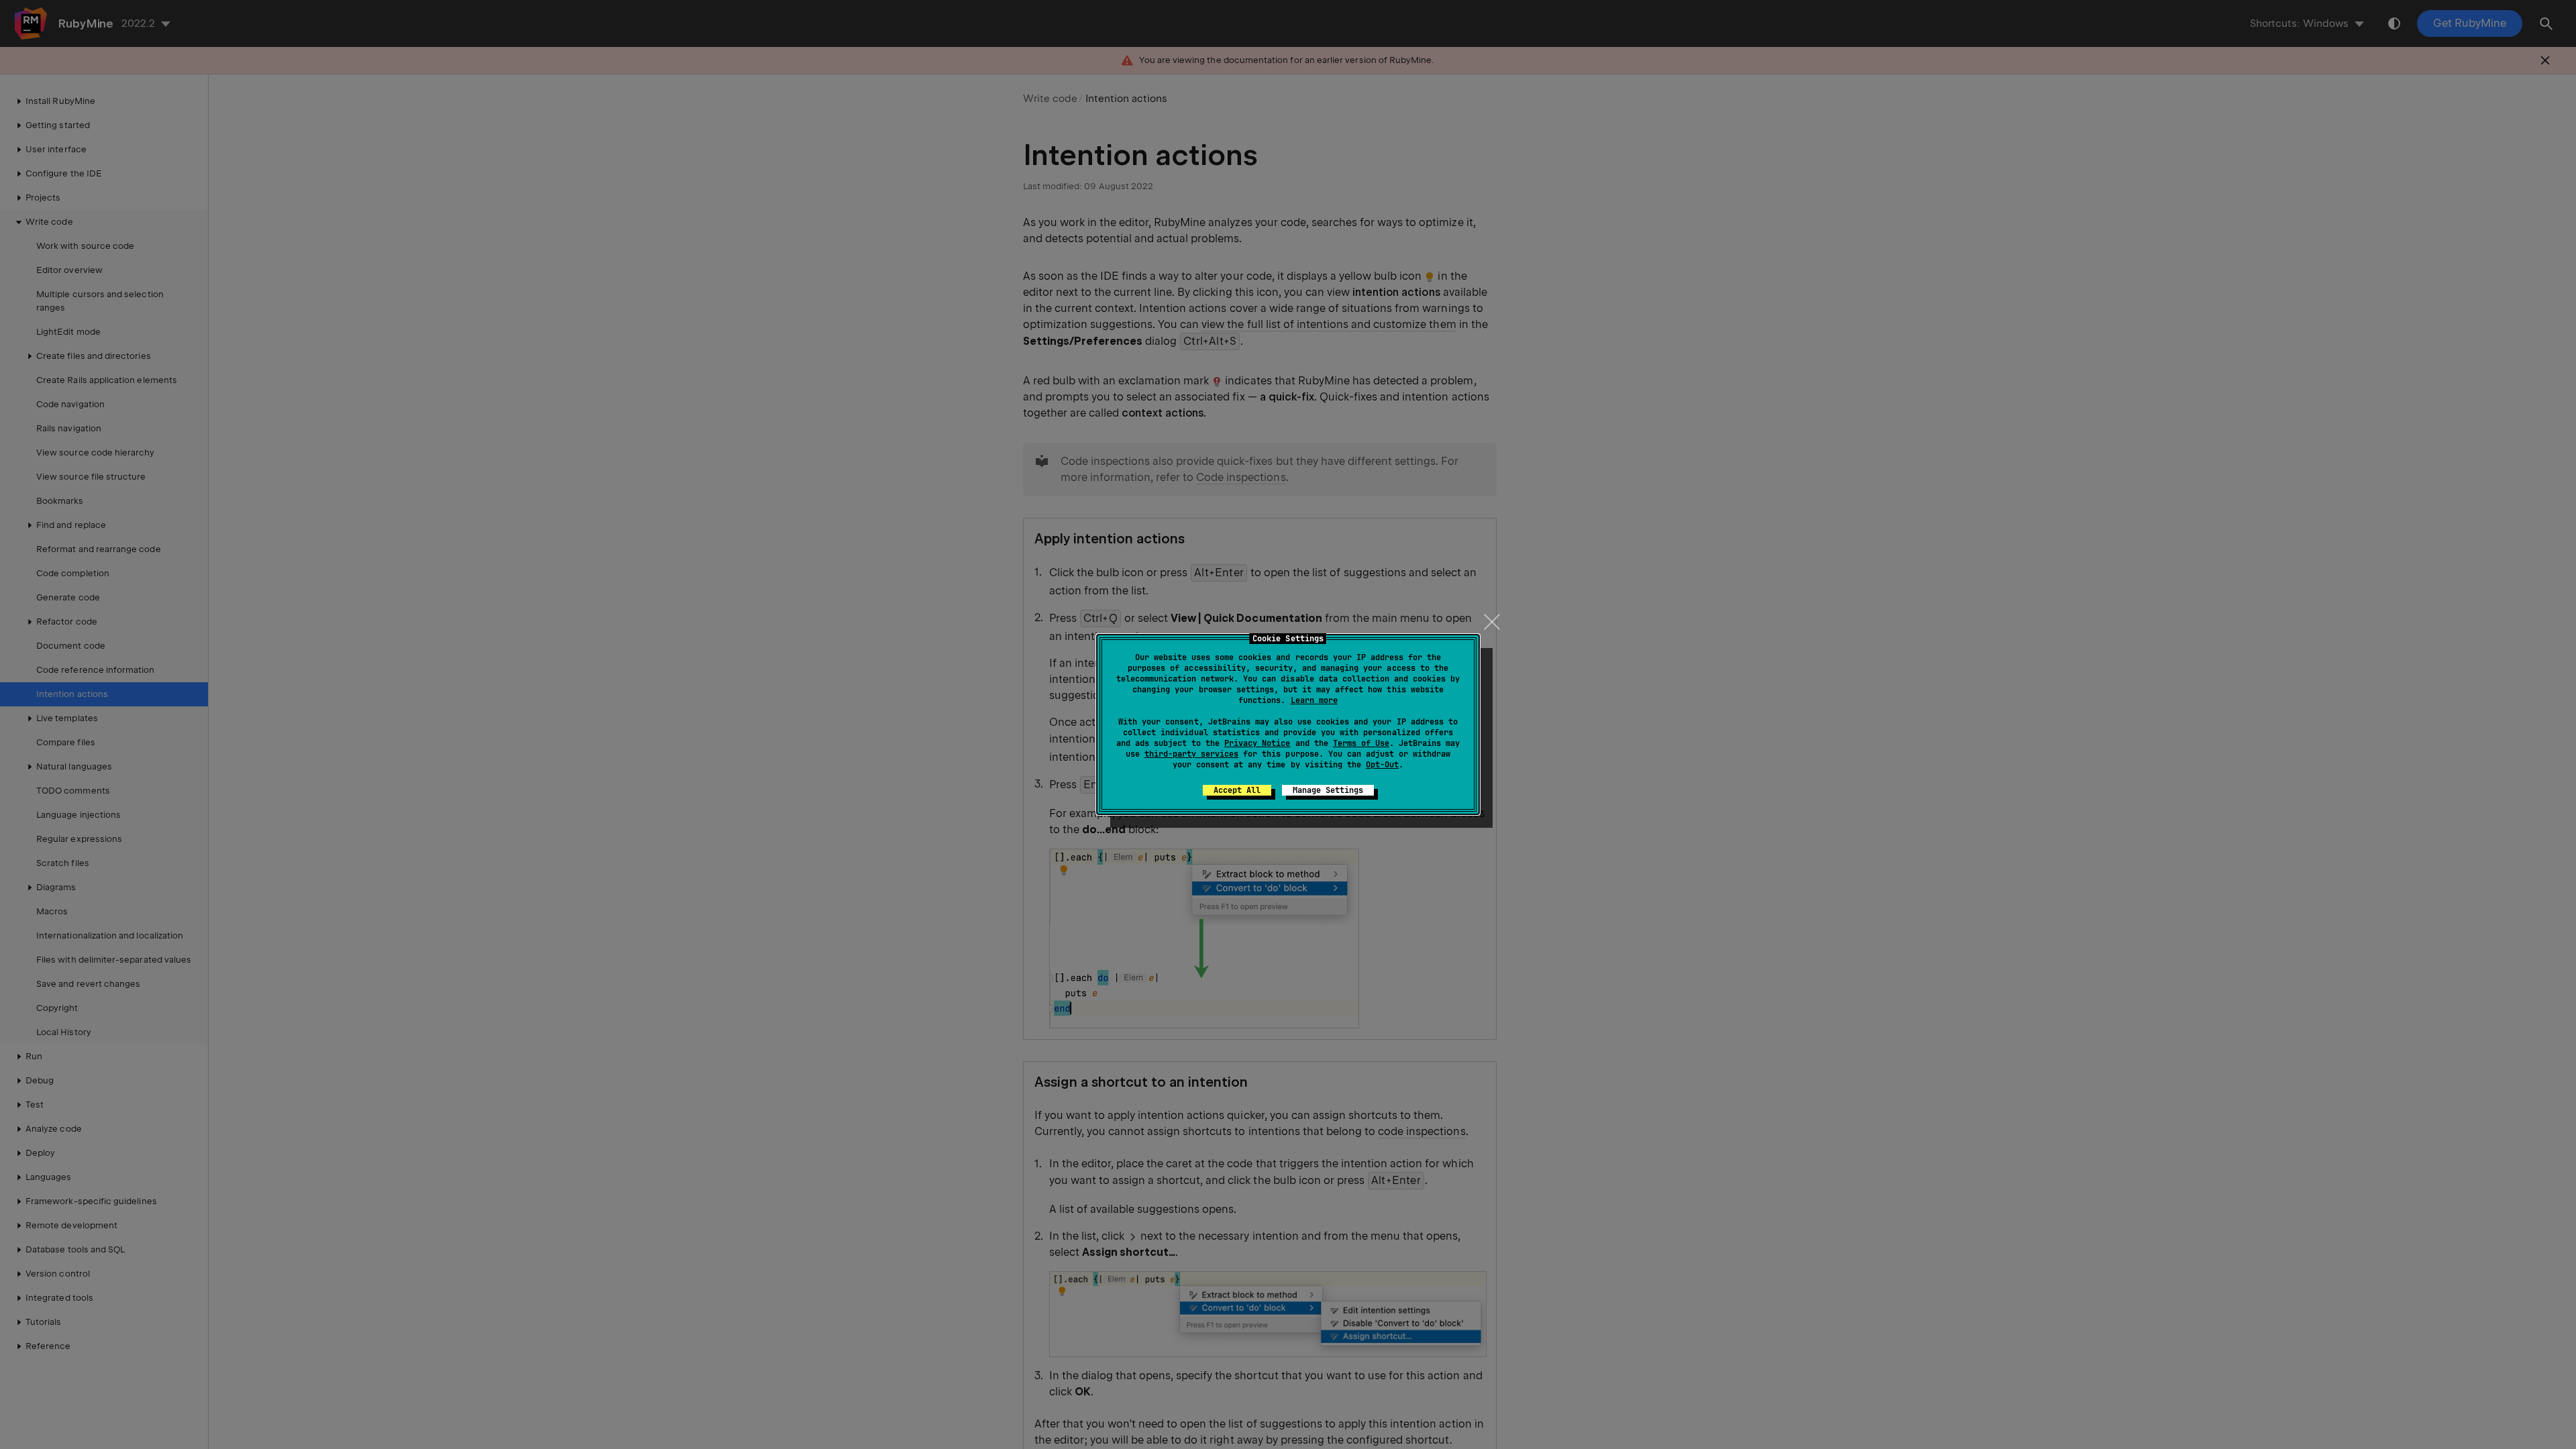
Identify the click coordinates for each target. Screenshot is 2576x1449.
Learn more (1314, 700)
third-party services (1191, 754)
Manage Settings (1328, 790)
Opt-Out (1382, 765)
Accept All (1237, 790)
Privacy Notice (1257, 743)
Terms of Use (1361, 743)
